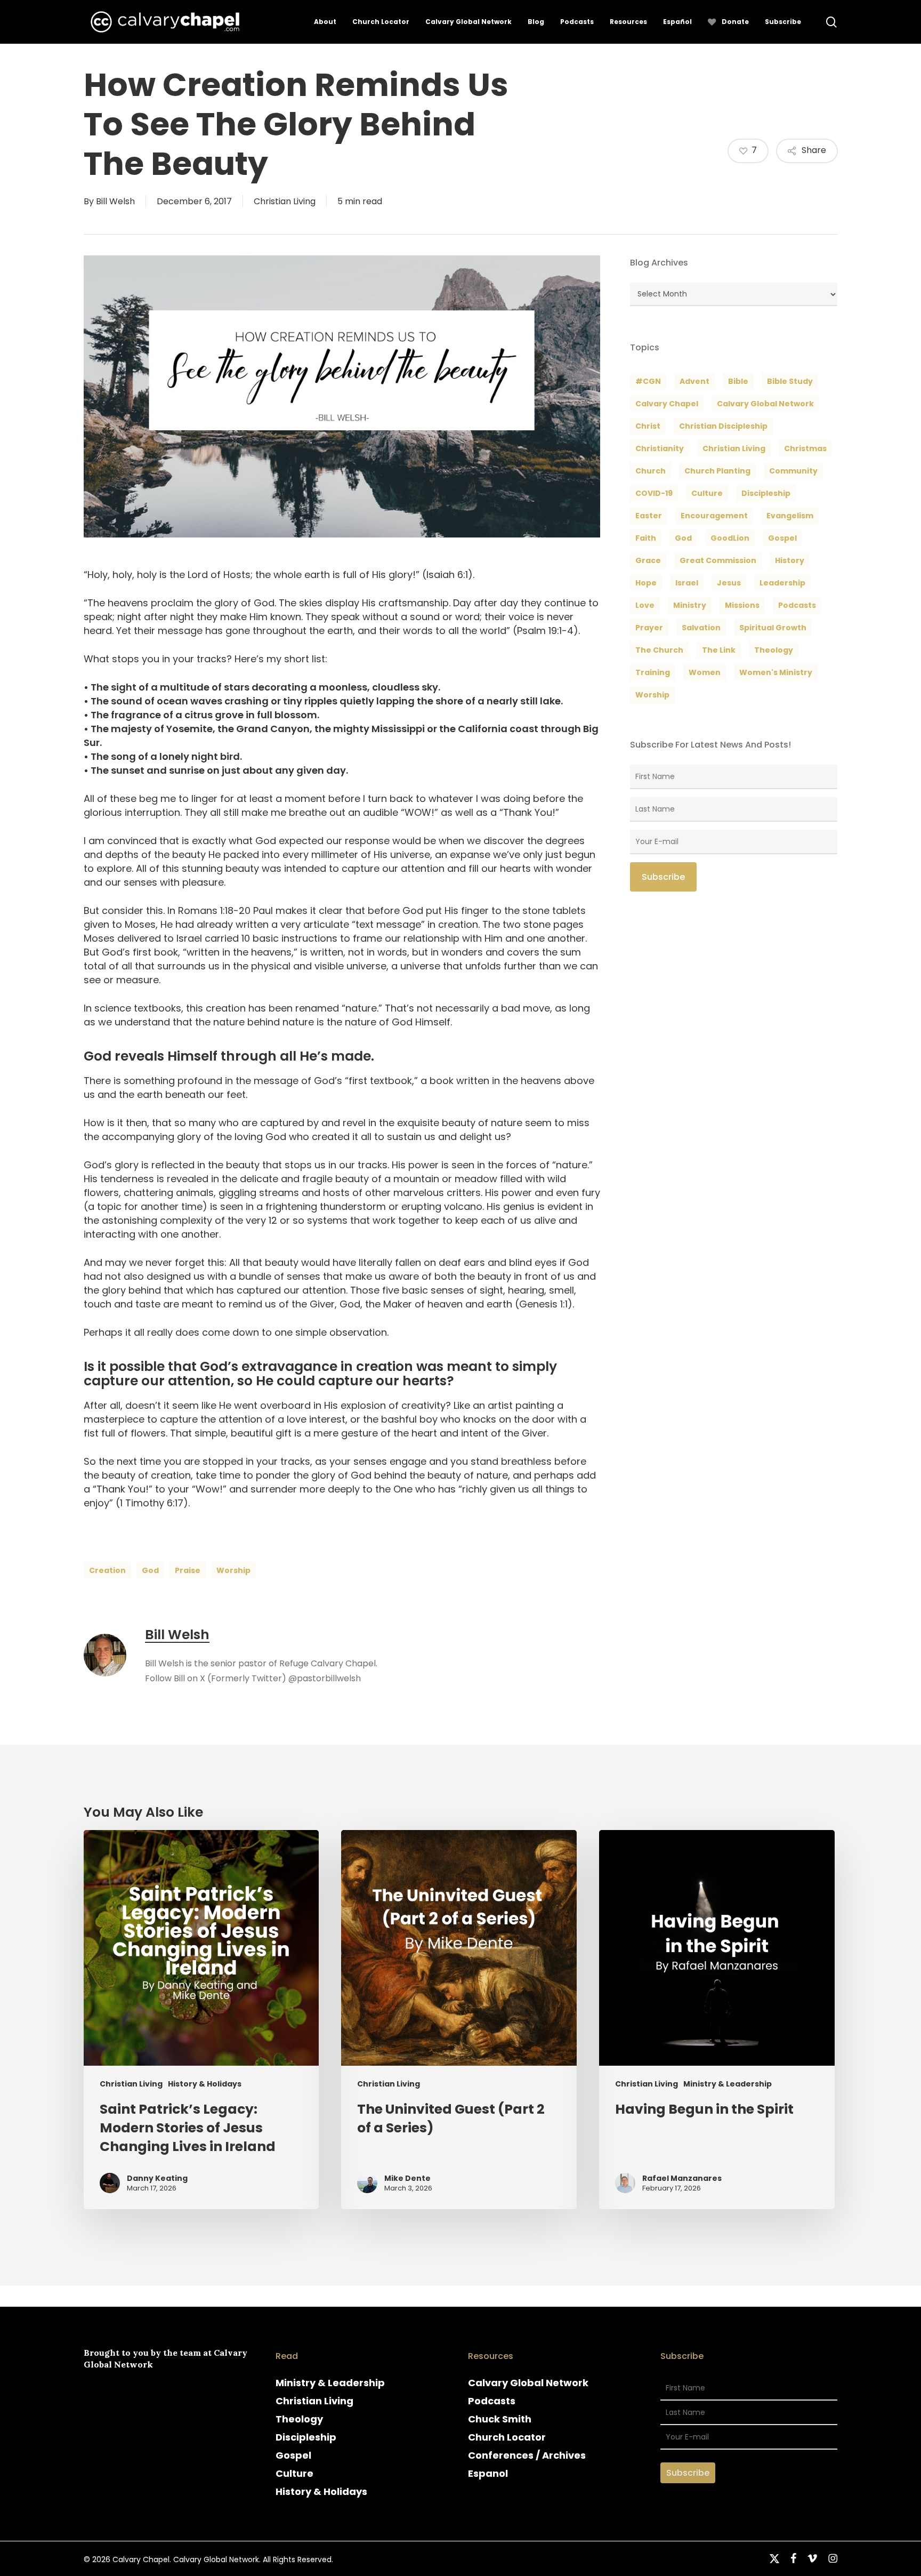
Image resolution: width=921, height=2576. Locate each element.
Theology (299, 2419)
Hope (646, 583)
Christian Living (285, 201)
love (645, 605)
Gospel (293, 2455)
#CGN (648, 381)
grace (648, 560)
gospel (782, 538)
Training (653, 672)
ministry (690, 605)
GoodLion (730, 538)
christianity (660, 448)
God (150, 1570)
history (790, 560)
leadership (782, 583)
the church (659, 650)
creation (107, 1570)
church (651, 471)
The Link (719, 650)
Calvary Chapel (667, 404)
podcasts (797, 605)
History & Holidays (205, 2084)
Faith (646, 538)
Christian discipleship (723, 426)
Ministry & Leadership (728, 2084)
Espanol (488, 2473)
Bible (738, 381)
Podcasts (492, 2401)
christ (648, 426)
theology (774, 650)
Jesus (729, 583)
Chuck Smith (500, 2419)
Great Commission (718, 560)
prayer (649, 628)
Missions (742, 605)
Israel (687, 583)
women (705, 672)
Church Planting (717, 471)
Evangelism (790, 516)
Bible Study (790, 381)
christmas (805, 448)
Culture (707, 493)
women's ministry (776, 672)
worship (233, 1570)
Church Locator (507, 2437)
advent (694, 381)
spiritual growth (773, 628)
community (793, 471)
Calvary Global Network (765, 404)
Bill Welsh (115, 201)
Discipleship (306, 2437)
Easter (649, 516)
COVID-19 (654, 493)
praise (188, 1570)
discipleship (766, 493)
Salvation (701, 628)
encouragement (714, 516)
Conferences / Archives (527, 2455)
